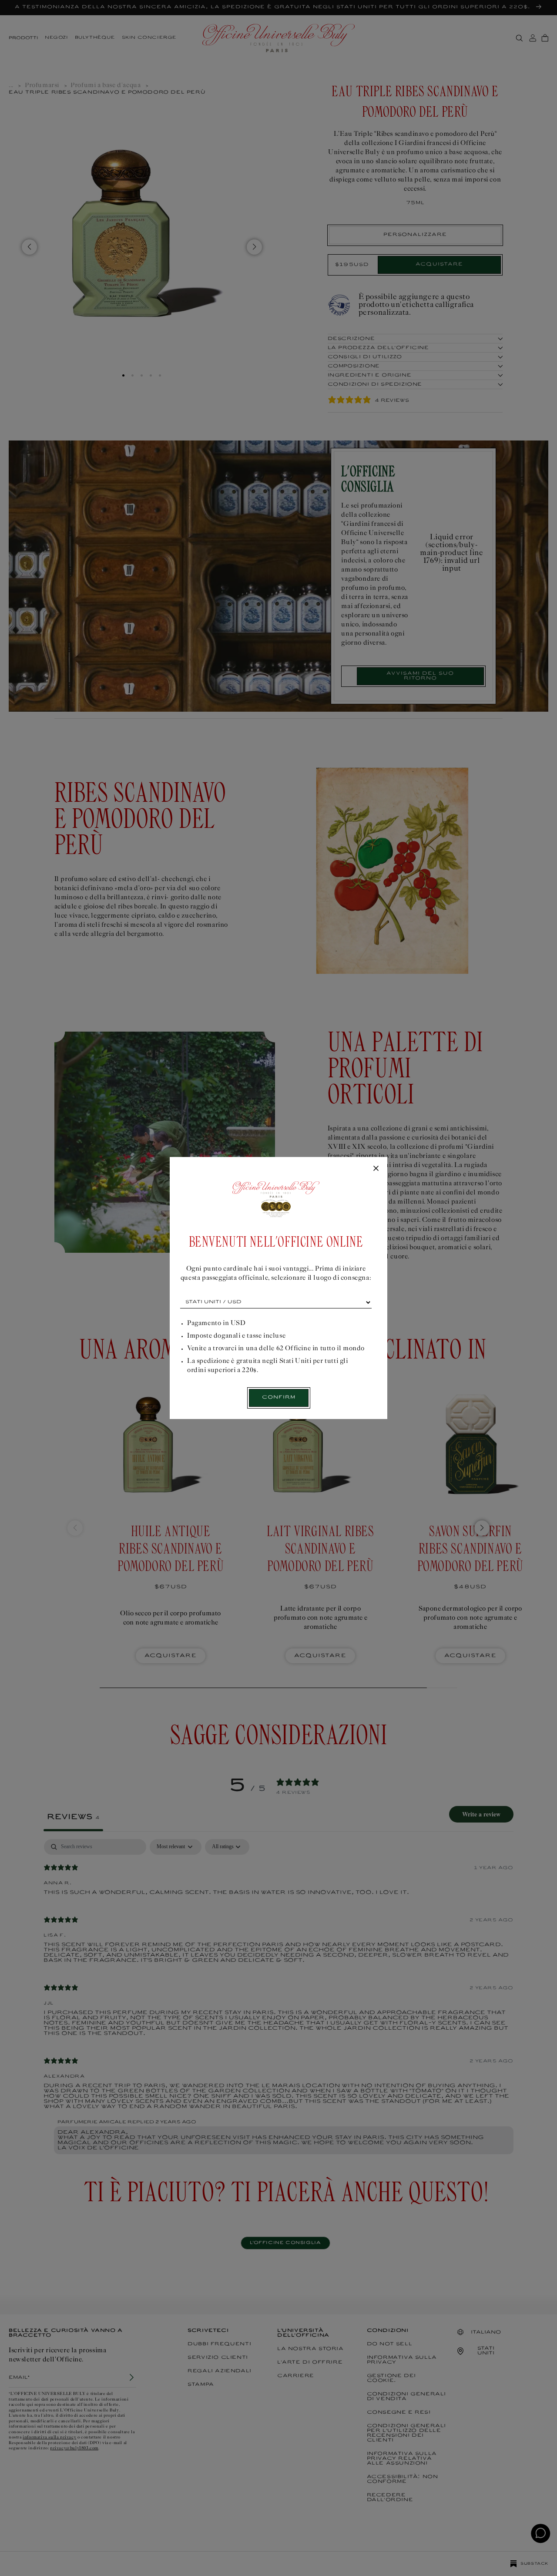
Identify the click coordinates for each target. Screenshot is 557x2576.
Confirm (279, 1397)
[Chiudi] (376, 1169)
